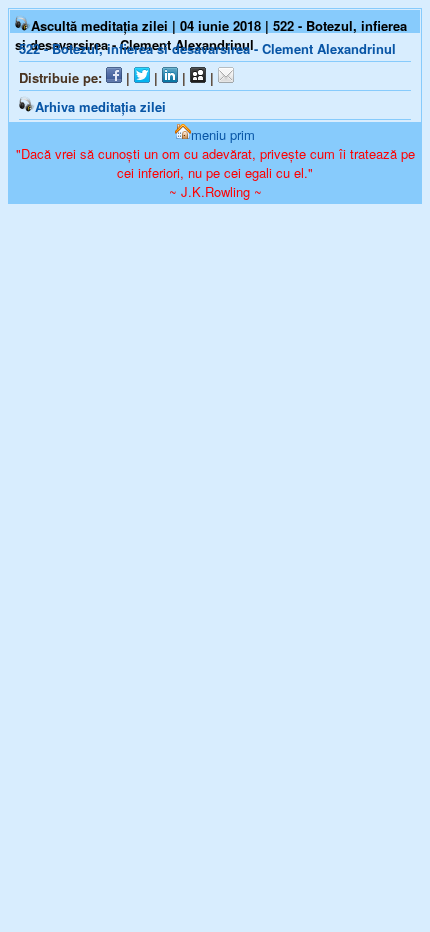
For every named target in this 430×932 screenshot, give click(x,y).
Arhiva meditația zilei (100, 106)
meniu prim (223, 134)
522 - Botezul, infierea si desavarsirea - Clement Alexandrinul (207, 48)
